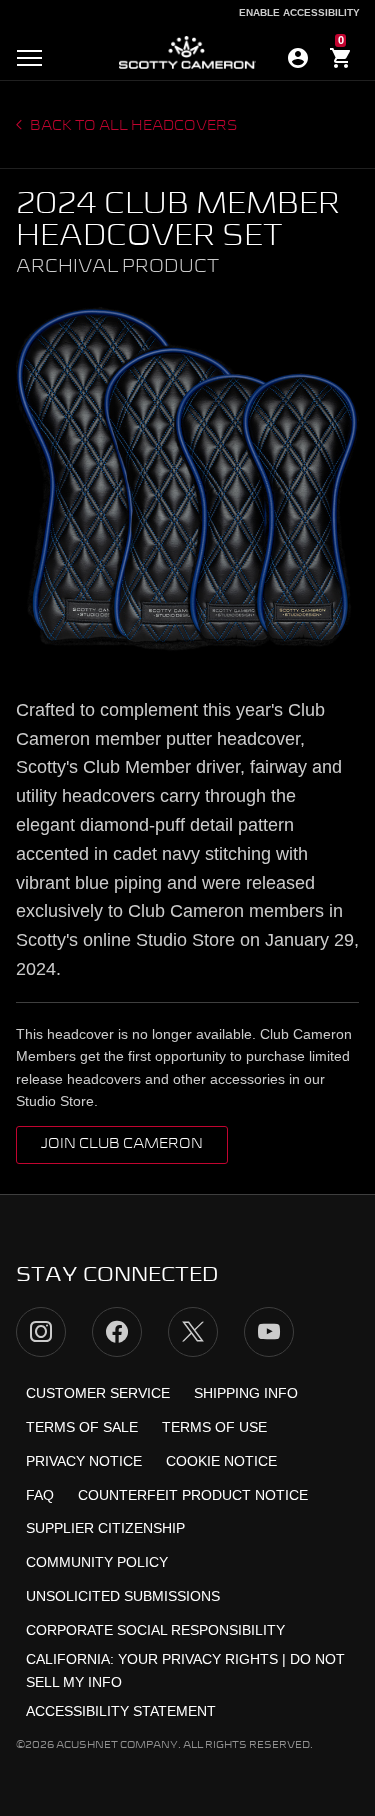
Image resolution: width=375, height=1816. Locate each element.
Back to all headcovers (132, 126)
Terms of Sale (82, 1427)
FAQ (40, 1495)
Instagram (41, 1332)
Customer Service (98, 1393)
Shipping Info (246, 1393)
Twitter (193, 1332)
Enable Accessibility (299, 12)
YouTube (269, 1332)
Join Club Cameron (122, 1144)
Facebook (117, 1332)
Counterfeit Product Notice (193, 1495)
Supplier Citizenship (105, 1528)
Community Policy (97, 1562)
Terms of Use (214, 1427)
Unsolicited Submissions (123, 1596)
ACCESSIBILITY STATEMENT (121, 1711)
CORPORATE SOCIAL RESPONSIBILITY (155, 1630)
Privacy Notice (84, 1461)
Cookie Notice (221, 1461)
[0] (341, 61)
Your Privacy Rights (198, 1659)
